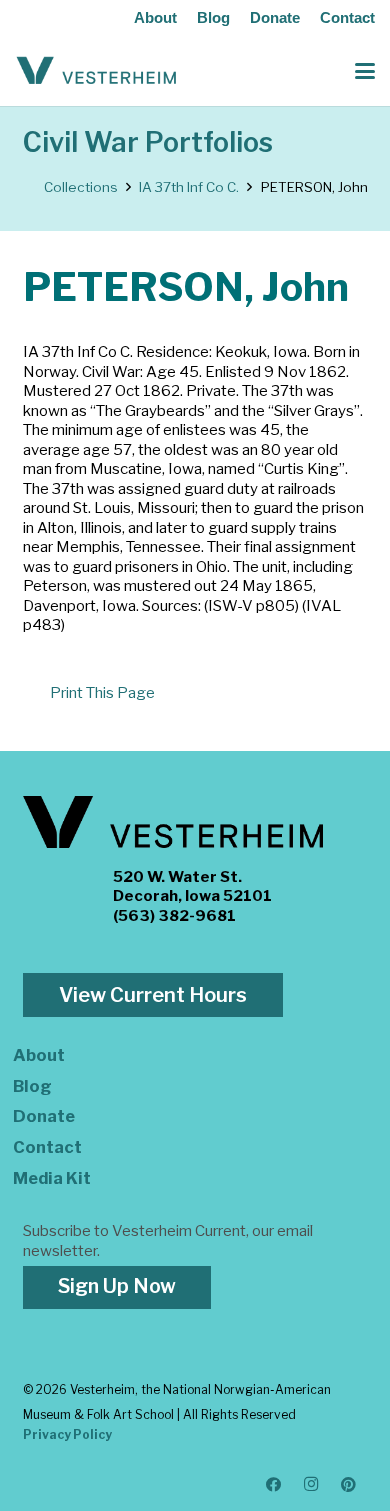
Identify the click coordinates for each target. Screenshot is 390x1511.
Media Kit (52, 1178)
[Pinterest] (349, 1485)
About (155, 17)
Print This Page (102, 693)
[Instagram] (312, 1485)
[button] (365, 71)
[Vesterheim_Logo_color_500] (96, 71)
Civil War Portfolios (148, 142)
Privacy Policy (67, 1434)
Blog (213, 17)
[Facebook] (274, 1485)
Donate (275, 17)
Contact (347, 17)
